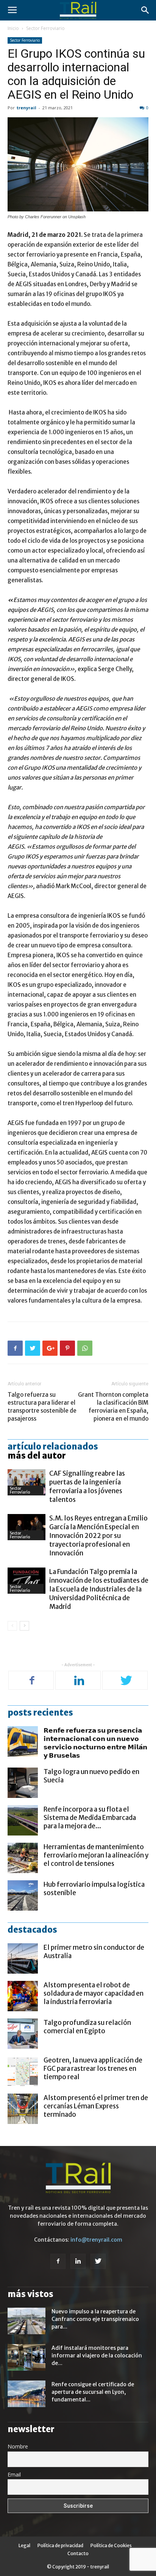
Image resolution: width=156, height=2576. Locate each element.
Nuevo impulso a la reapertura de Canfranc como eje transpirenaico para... (95, 2319)
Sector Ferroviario (45, 28)
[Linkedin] (79, 1681)
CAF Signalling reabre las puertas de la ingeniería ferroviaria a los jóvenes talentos (87, 1487)
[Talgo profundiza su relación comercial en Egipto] (23, 2034)
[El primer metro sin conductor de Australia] (23, 1958)
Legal (24, 2545)
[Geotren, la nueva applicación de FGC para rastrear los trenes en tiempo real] (23, 2071)
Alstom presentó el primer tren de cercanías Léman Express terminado (96, 2106)
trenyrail (27, 108)
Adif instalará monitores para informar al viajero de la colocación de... (97, 2355)
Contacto (78, 2553)
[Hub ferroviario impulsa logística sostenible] (23, 1895)
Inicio (13, 28)
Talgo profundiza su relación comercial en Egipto (87, 2027)
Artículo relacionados (53, 1446)
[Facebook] (32, 1681)
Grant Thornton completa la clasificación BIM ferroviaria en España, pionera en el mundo (113, 1407)
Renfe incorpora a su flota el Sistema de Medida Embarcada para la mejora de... (90, 1818)
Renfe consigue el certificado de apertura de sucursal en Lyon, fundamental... (93, 2392)
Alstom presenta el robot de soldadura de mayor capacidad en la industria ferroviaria (94, 1993)
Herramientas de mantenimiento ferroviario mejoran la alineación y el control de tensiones (96, 1855)
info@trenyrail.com (96, 2240)
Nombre (18, 2446)
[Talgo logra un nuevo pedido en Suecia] (23, 1783)
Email (14, 2474)
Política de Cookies (111, 2545)
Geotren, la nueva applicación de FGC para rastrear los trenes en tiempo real (93, 2069)
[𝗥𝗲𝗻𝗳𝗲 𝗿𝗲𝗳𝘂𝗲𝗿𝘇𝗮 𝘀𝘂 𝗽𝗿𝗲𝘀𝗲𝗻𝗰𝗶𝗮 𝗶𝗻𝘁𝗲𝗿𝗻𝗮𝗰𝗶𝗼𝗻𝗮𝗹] (23, 1741)
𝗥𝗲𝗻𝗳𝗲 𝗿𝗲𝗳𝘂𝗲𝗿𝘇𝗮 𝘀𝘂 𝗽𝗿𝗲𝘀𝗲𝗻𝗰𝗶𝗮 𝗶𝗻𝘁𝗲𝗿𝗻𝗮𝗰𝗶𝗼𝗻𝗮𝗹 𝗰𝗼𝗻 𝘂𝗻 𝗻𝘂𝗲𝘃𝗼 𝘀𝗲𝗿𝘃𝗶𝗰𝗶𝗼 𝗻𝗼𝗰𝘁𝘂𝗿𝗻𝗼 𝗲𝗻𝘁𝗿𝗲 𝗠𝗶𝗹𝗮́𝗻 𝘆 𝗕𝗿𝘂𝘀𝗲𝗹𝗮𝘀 (95, 1743)
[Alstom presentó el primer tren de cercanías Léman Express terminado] (23, 2109)
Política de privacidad (60, 2545)
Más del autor (37, 1456)
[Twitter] (126, 1681)
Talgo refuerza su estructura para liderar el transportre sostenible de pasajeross (42, 1407)
